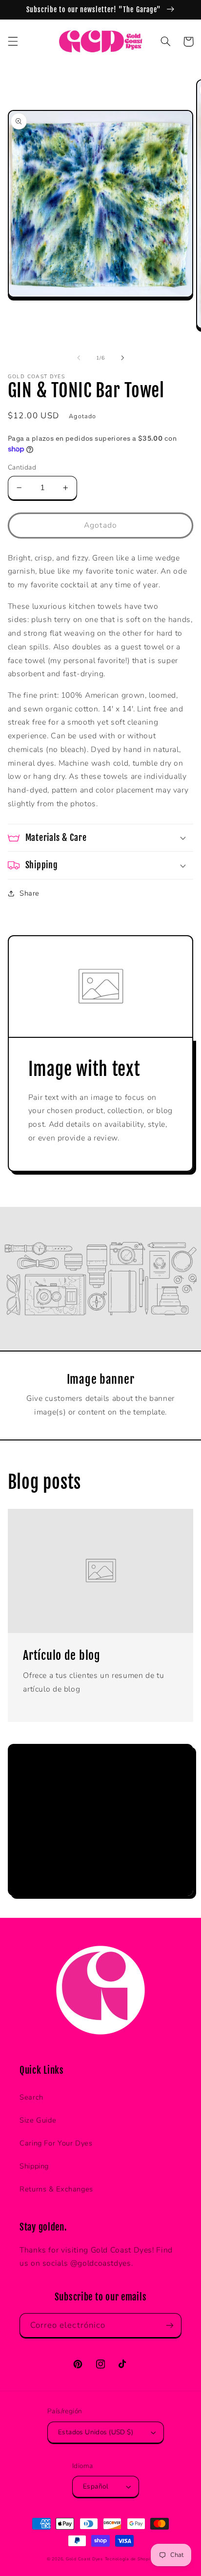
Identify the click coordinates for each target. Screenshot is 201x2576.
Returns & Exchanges (56, 2189)
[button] (13, 42)
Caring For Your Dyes (56, 2143)
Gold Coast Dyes (84, 2559)
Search (31, 2097)
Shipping (34, 2166)
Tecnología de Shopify (130, 2559)
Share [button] (30, 893)
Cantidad (22, 467)
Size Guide (38, 2120)
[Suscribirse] (161, 1864)
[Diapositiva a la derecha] (122, 358)
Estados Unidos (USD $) (96, 2432)
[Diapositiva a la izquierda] (79, 358)
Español (96, 2486)
